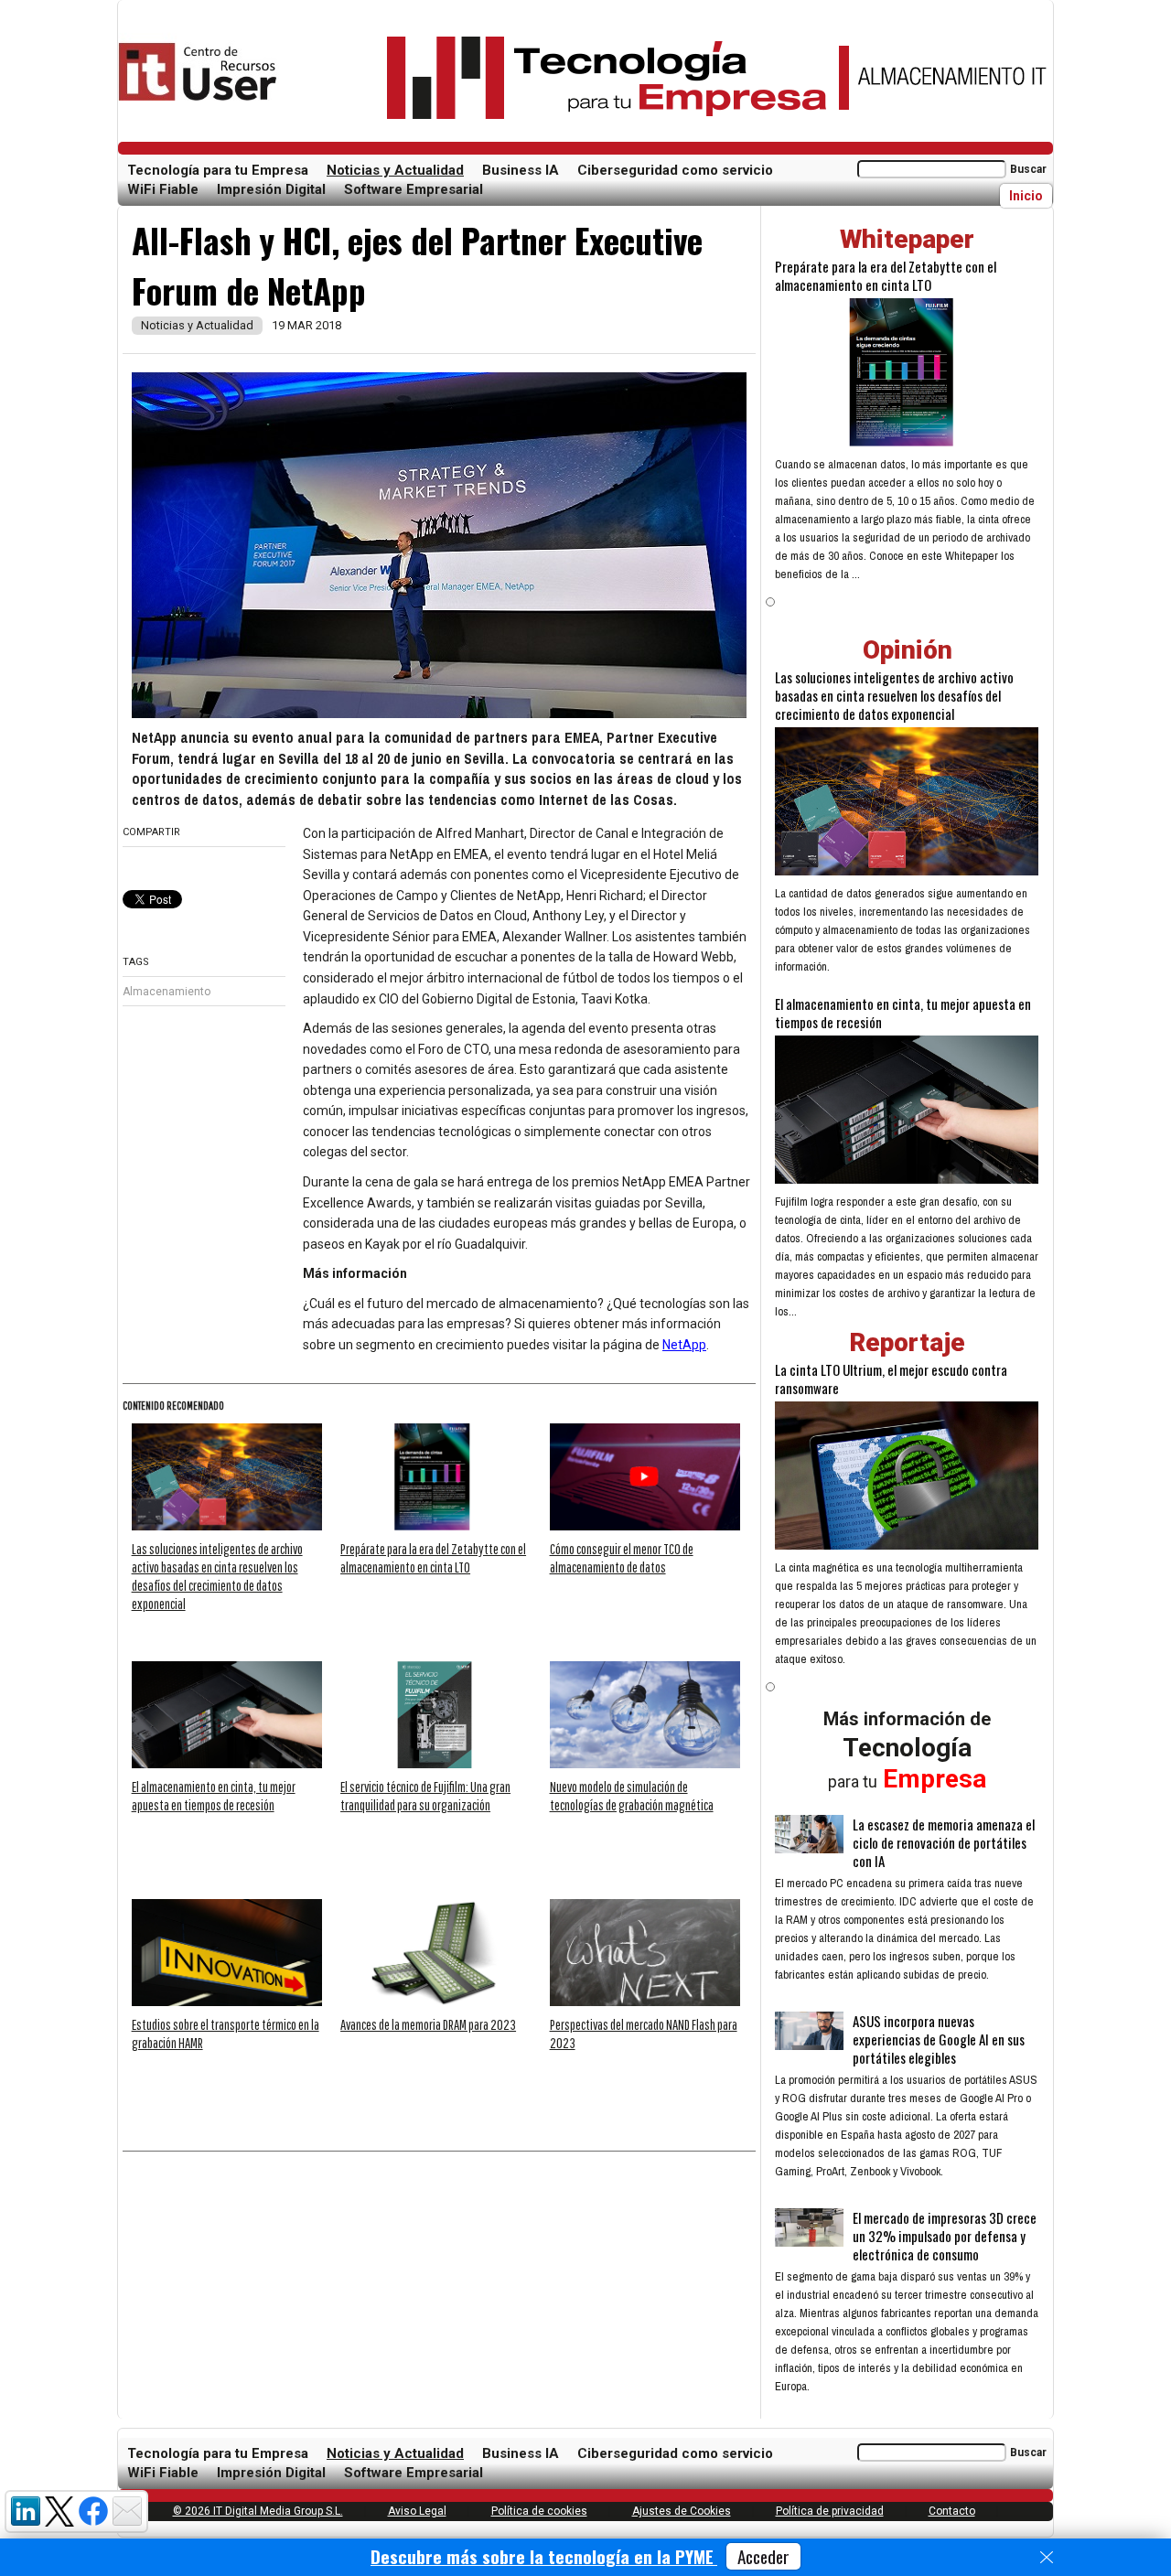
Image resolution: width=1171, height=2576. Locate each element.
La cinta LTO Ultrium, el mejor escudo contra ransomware (891, 1379)
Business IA (521, 170)
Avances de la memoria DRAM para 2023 (428, 2024)
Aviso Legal (417, 2511)
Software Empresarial (414, 189)
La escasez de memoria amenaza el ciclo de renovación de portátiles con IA (944, 1842)
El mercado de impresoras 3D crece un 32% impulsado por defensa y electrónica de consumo (945, 2236)
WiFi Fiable (163, 189)
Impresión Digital (271, 189)
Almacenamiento (167, 992)
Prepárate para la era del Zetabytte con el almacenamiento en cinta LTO (886, 275)
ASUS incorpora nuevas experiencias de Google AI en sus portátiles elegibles (939, 2039)
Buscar (1028, 169)
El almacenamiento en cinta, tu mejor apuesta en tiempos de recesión (903, 1013)
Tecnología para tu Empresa (218, 170)
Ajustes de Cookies (682, 2511)
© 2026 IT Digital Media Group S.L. (258, 2511)
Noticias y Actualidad (395, 170)
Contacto (952, 2511)
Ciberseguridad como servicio (675, 170)
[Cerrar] (1047, 2558)
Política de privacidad (830, 2511)
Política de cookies (539, 2511)
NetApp (684, 1345)
